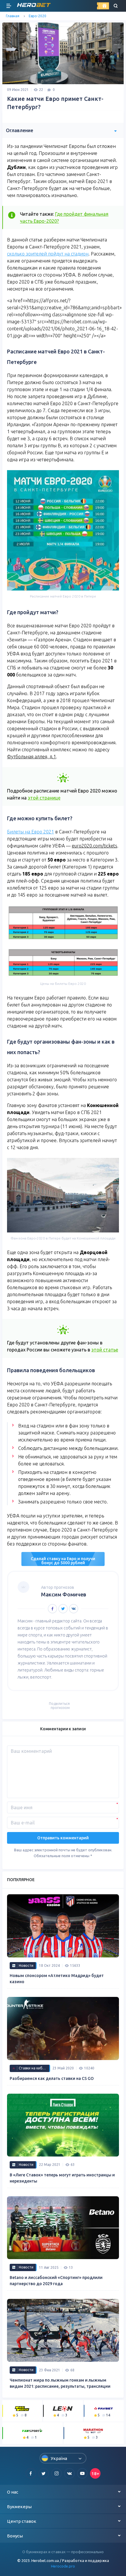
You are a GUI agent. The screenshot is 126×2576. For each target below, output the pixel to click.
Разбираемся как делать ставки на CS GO (52, 2078)
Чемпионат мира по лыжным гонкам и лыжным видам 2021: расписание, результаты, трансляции (60, 2383)
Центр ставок (22, 2521)
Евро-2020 (38, 16)
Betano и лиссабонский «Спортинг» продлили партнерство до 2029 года (56, 2281)
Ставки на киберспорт (34, 2068)
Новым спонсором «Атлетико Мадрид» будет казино (57, 1979)
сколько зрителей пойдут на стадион (48, 254)
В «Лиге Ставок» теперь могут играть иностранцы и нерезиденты (62, 2178)
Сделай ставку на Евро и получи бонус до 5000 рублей (63, 1561)
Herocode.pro (63, 2566)
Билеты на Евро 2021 (30, 832)
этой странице (44, 798)
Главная (13, 16)
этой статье (105, 1350)
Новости (26, 1965)
